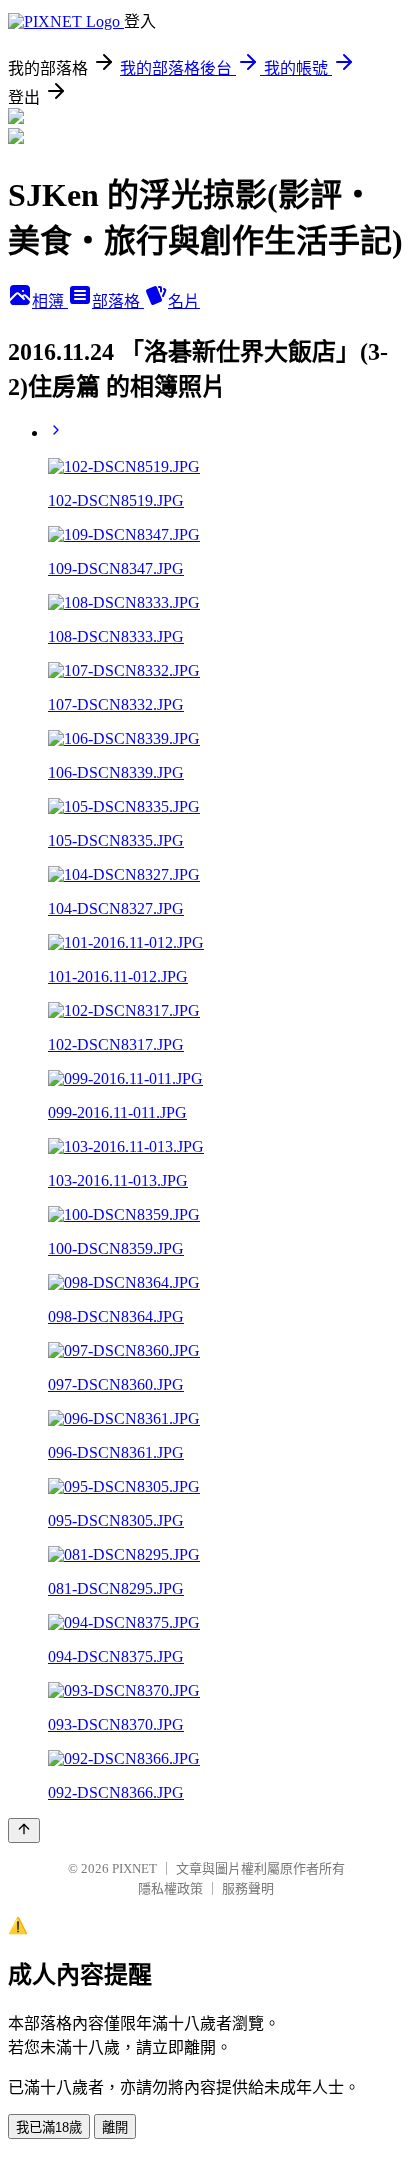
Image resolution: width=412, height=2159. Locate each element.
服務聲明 (248, 1888)
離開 (115, 2127)
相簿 (50, 301)
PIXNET (134, 1868)
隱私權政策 (170, 1888)
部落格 (118, 301)
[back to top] (24, 1830)
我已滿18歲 (49, 2127)
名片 (184, 301)
